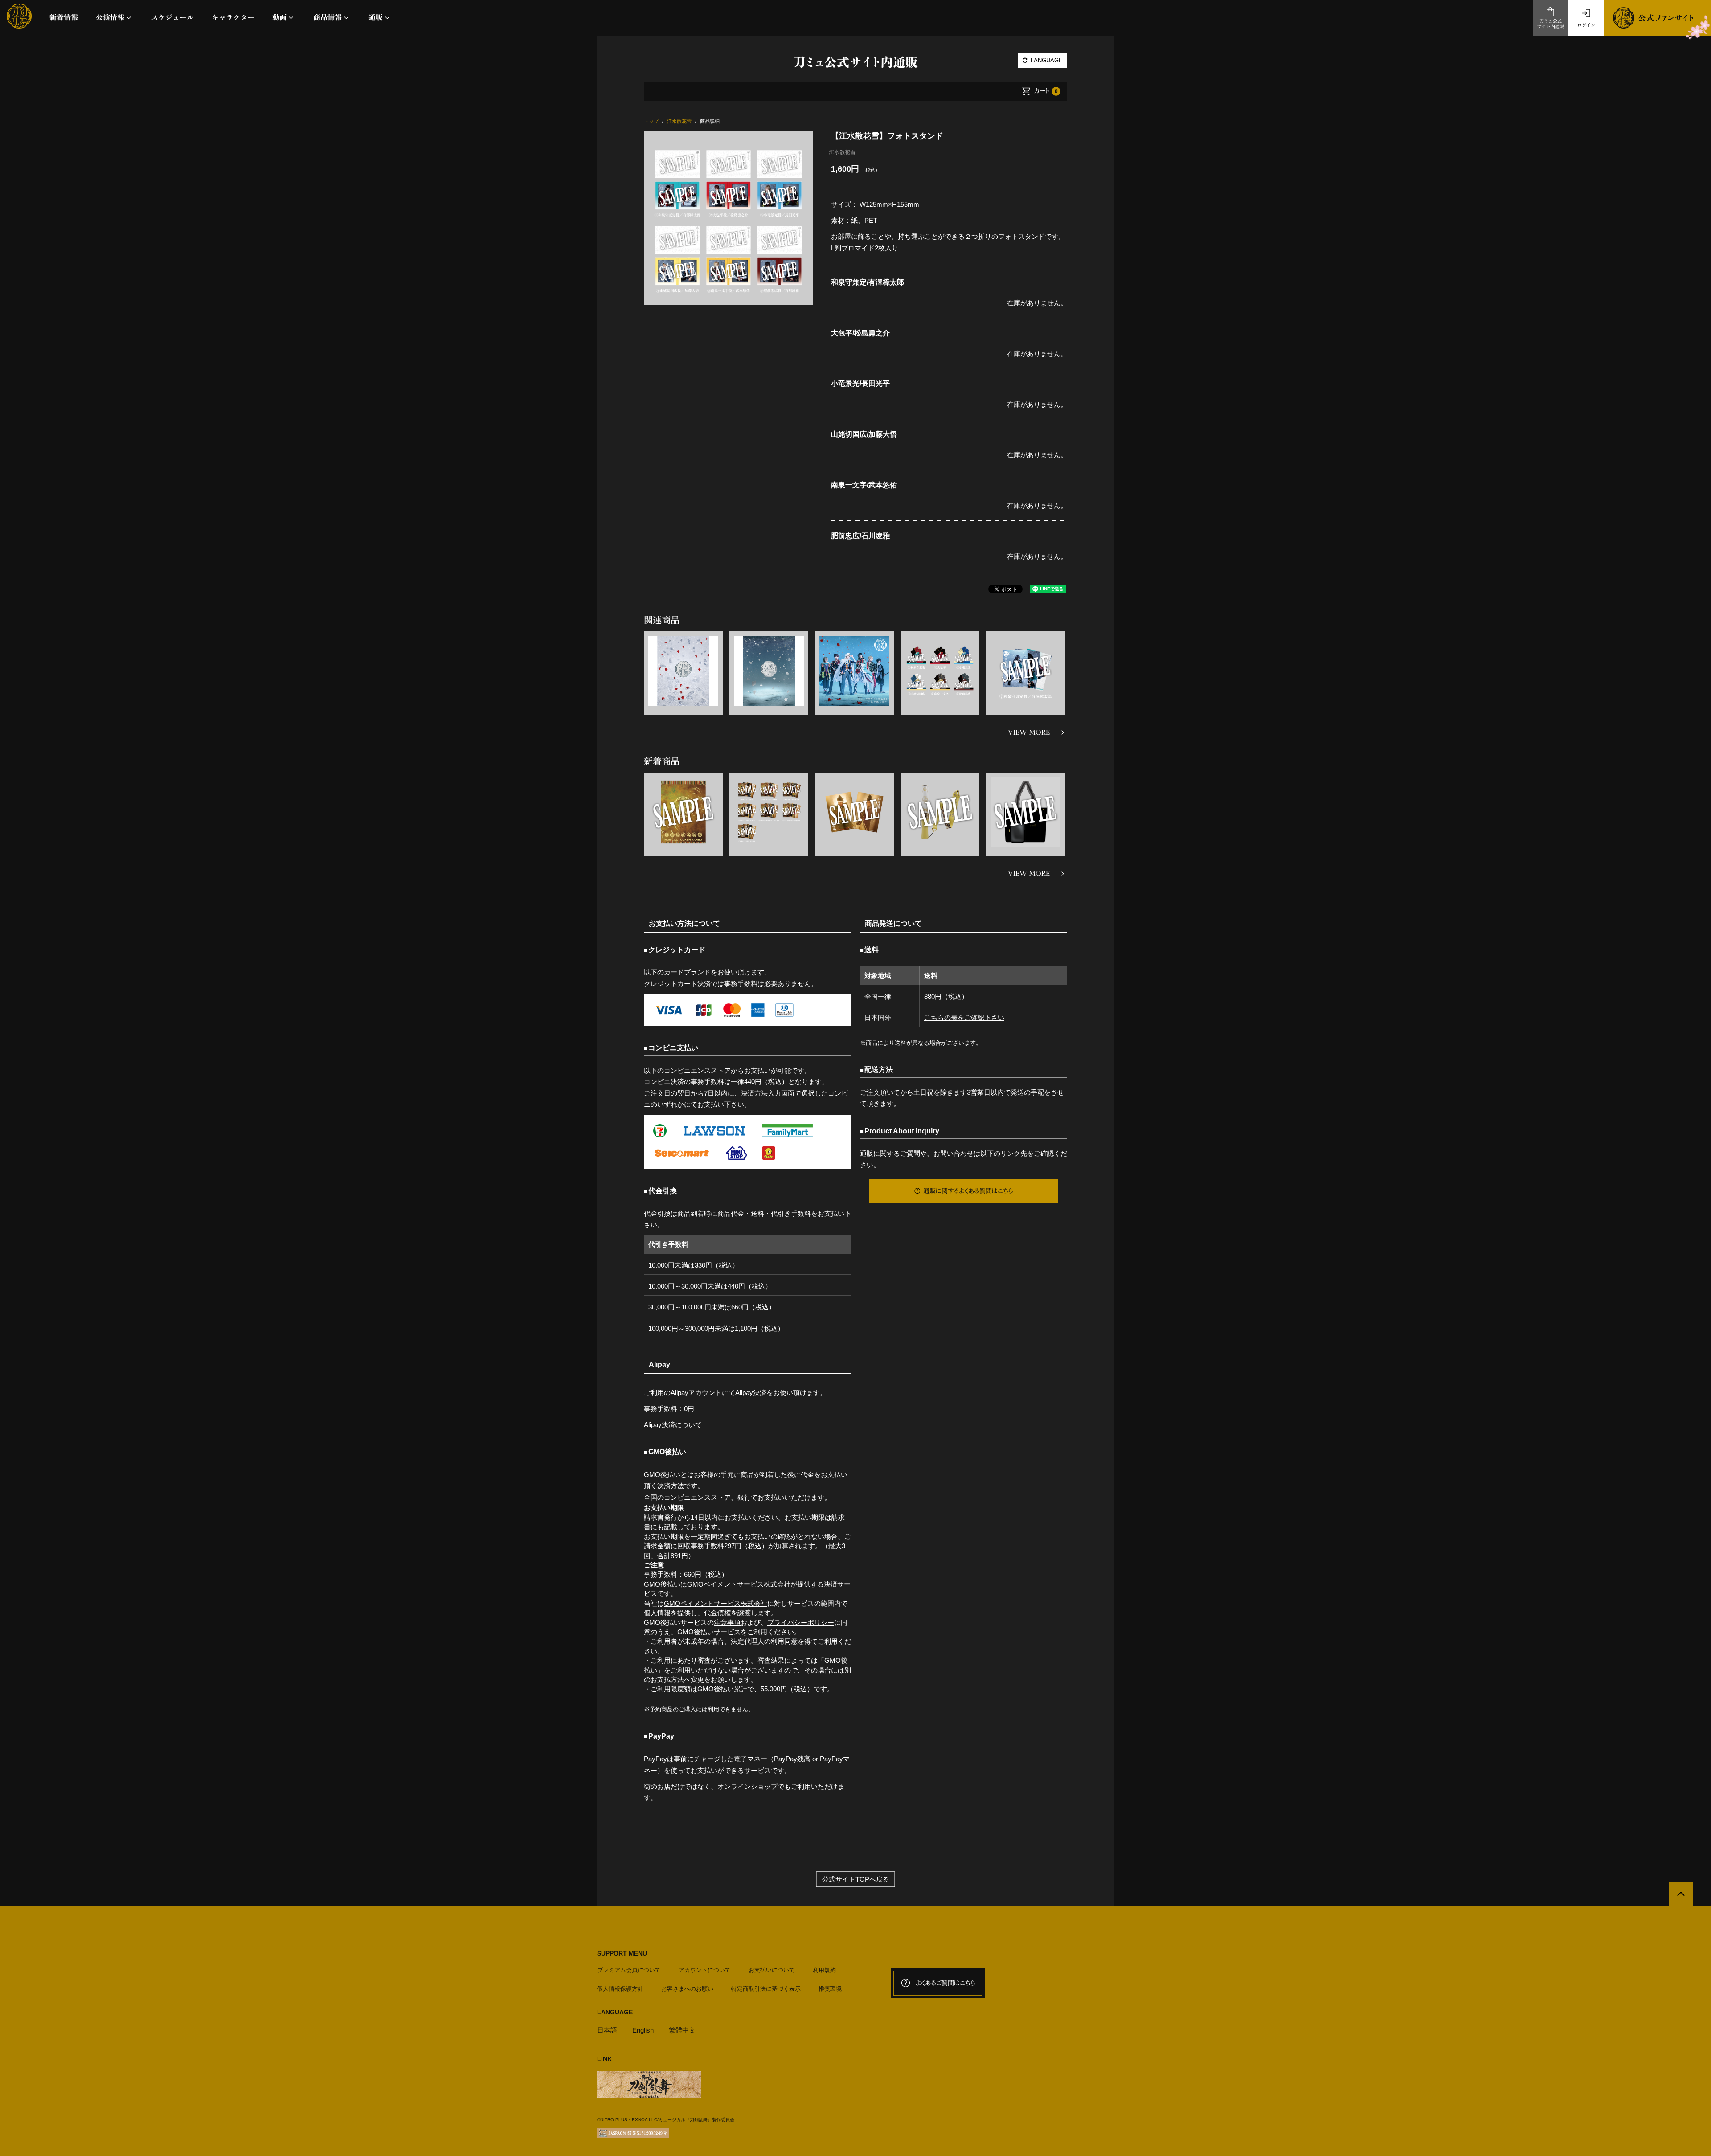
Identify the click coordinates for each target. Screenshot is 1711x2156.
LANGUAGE (1046, 60)
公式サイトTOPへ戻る (856, 1879)
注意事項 (727, 1622)
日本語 (607, 2030)
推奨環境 (830, 1989)
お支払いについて (772, 1970)
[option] (729, 218)
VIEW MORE (1029, 732)
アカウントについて (705, 1970)
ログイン (1586, 25)
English (643, 2030)
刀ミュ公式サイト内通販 (1551, 24)
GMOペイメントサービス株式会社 (716, 1603)
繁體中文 (682, 2030)
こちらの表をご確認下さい (964, 1017)
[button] (115, 18)
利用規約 (824, 1970)
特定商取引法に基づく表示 (766, 1989)
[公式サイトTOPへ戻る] (1681, 1894)
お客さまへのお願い (687, 1989)
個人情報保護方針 (620, 1989)
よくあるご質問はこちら (946, 1983)
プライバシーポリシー (801, 1622)
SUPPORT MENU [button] (622, 1953)
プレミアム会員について (629, 1970)
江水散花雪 (842, 152)
